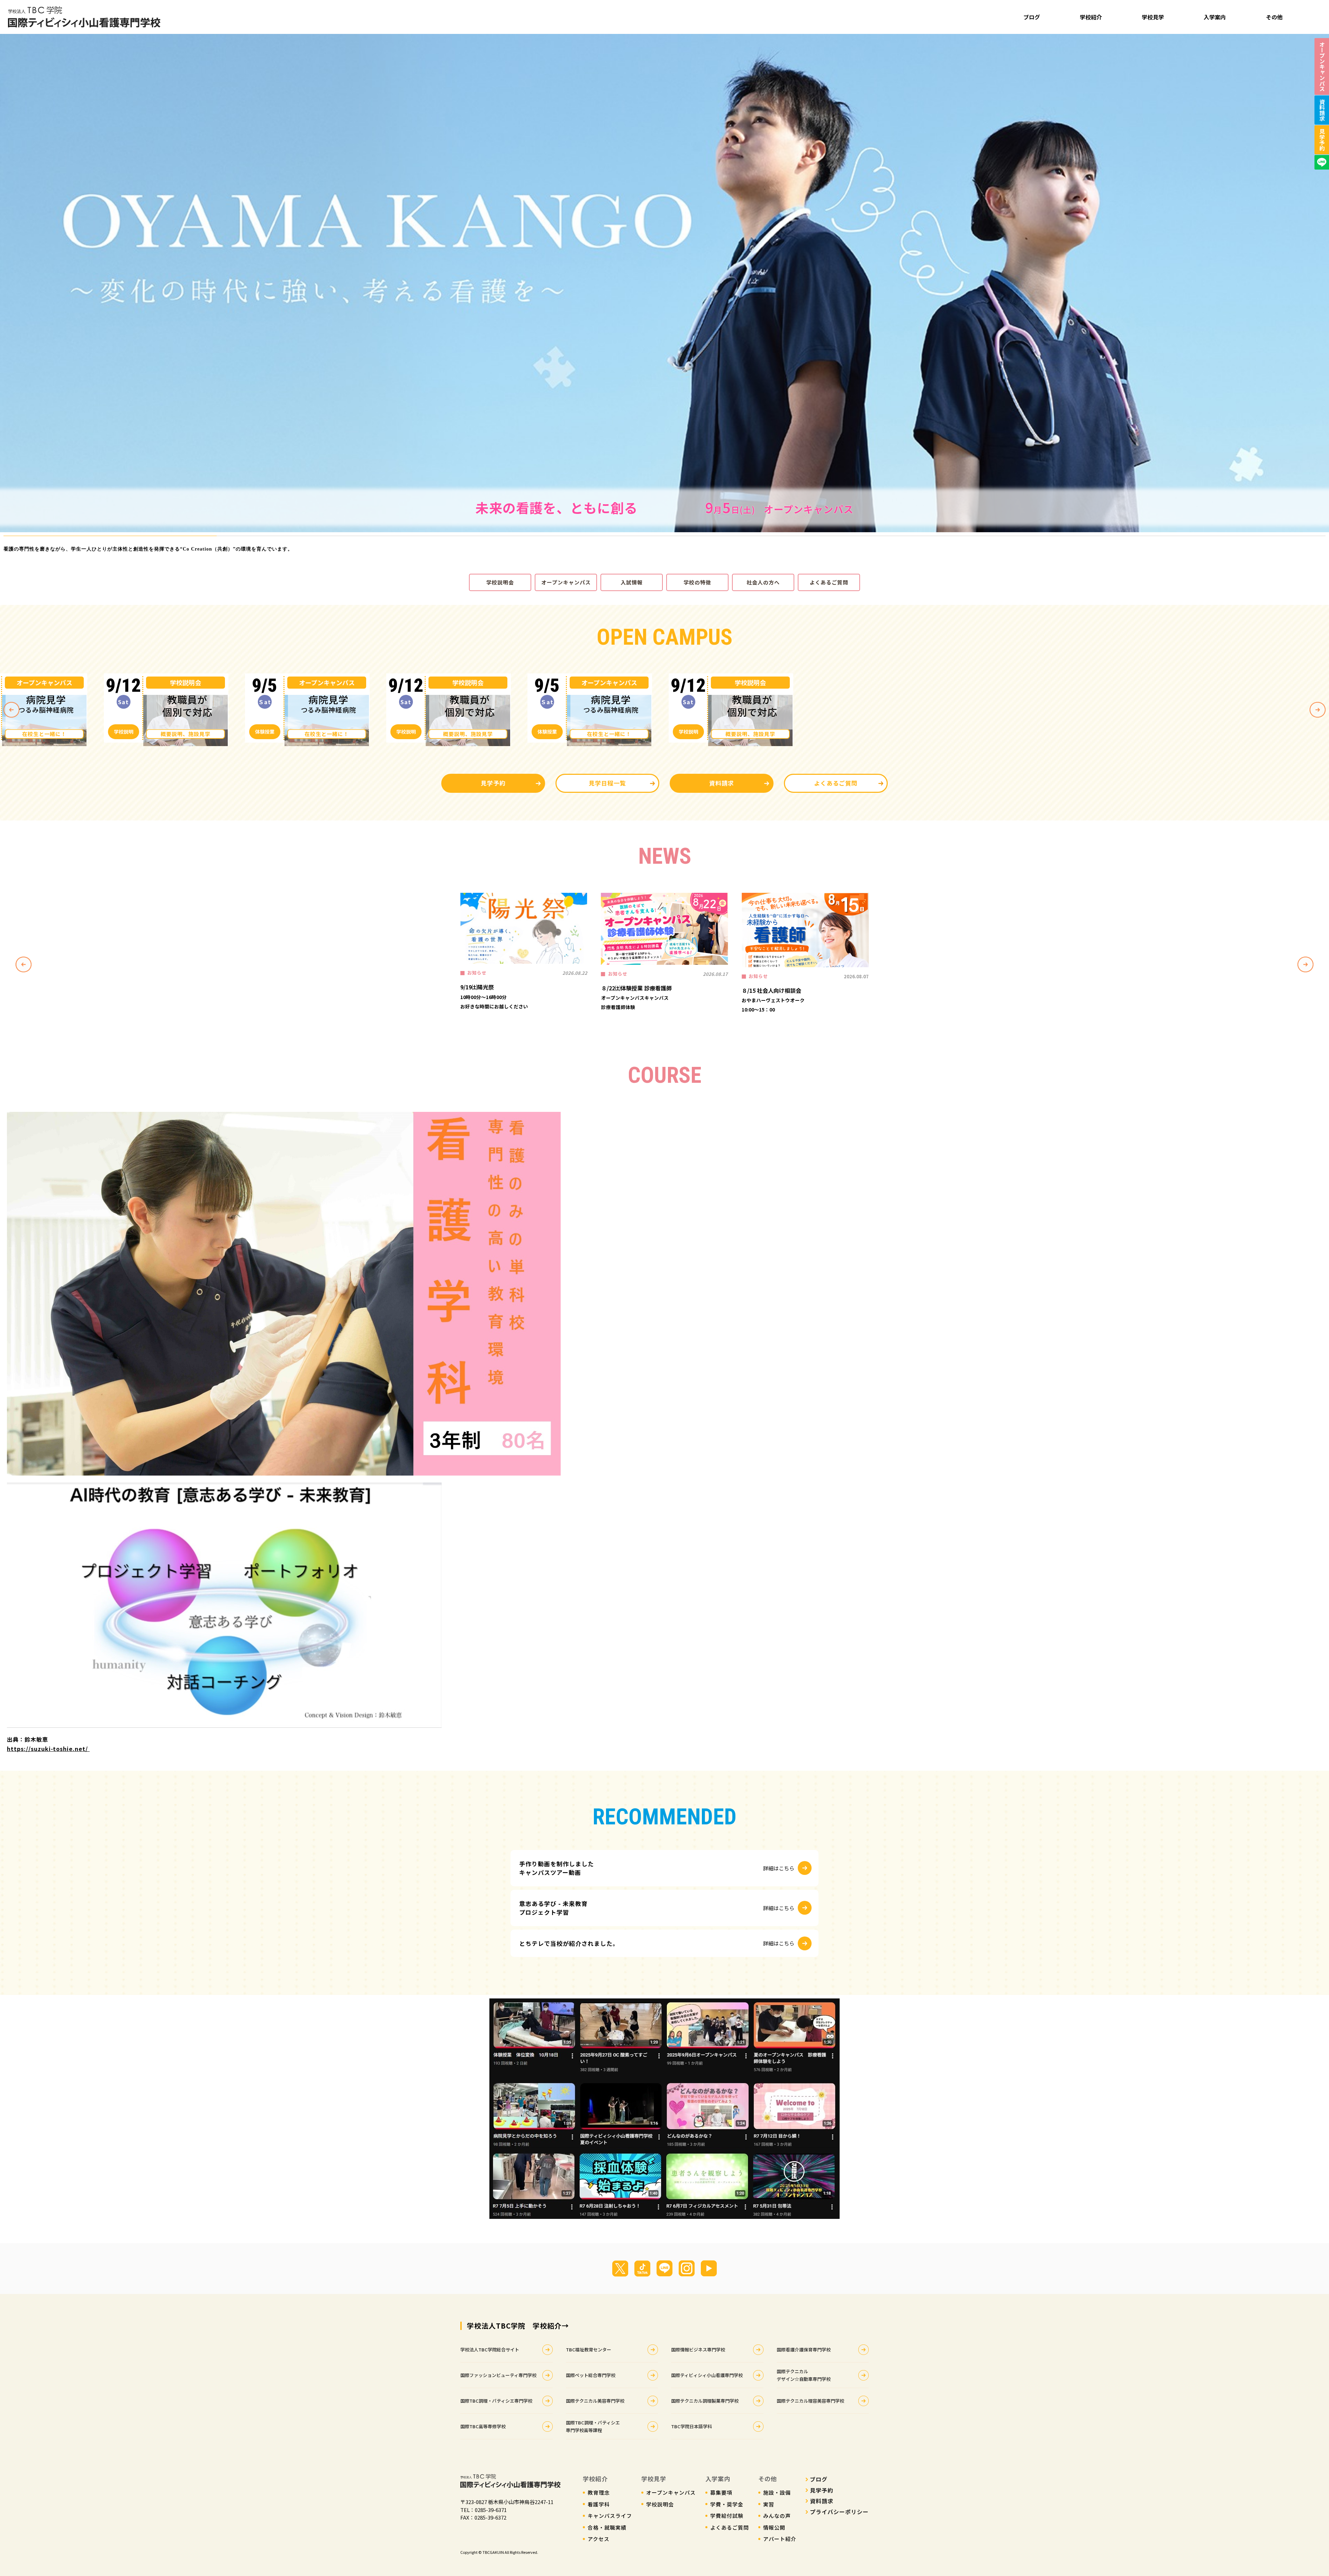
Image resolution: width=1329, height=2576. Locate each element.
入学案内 (1215, 17)
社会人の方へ (763, 582)
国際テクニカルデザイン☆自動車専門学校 (804, 2375)
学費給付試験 (727, 2516)
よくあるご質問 (829, 582)
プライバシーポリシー (839, 2512)
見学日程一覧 (607, 783)
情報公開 (774, 2527)
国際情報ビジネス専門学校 (698, 2350)
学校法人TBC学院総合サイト (490, 2350)
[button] (7, 283)
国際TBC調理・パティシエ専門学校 (496, 2401)
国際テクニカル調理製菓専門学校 (705, 2401)
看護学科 (599, 2504)
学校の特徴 (697, 582)
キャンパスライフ (610, 2516)
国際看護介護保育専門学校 (804, 2350)
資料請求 (722, 783)
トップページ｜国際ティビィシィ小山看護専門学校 (84, 17)
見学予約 (493, 783)
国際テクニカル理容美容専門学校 (810, 2401)
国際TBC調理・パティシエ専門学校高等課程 (593, 2426)
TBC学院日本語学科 (691, 2426)
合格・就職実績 (607, 2527)
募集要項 (721, 2492)
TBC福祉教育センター (589, 2350)
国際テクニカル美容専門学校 (595, 2401)
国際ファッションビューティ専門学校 (498, 2375)
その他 (1274, 17)
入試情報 (632, 582)
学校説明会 (500, 582)
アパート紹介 (780, 2539)
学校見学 (1153, 17)
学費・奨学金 (727, 2504)
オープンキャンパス (566, 582)
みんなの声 (777, 2516)
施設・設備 (777, 2492)
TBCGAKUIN (493, 2552)
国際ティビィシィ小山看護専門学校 (707, 2375)
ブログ (1032, 17)
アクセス (599, 2539)
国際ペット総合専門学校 (591, 2375)
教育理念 (599, 2492)
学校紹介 (1091, 17)
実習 (769, 2504)
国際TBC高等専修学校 (483, 2426)
